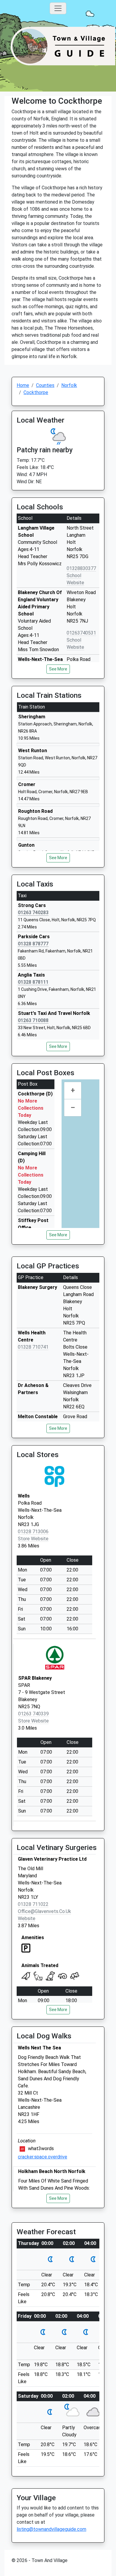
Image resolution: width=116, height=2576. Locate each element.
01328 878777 (33, 944)
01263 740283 (33, 913)
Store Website (33, 1539)
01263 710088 (33, 1020)
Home (23, 385)
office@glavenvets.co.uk (44, 1911)
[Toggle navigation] (58, 8)
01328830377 (81, 568)
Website (27, 1918)
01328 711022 (33, 1904)
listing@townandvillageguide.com (51, 2529)
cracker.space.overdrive (43, 2157)
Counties (45, 385)
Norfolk (69, 385)
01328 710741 (33, 1347)
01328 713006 (33, 1532)
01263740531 (81, 633)
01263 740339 (33, 1714)
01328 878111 (33, 982)
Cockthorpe (36, 392)
